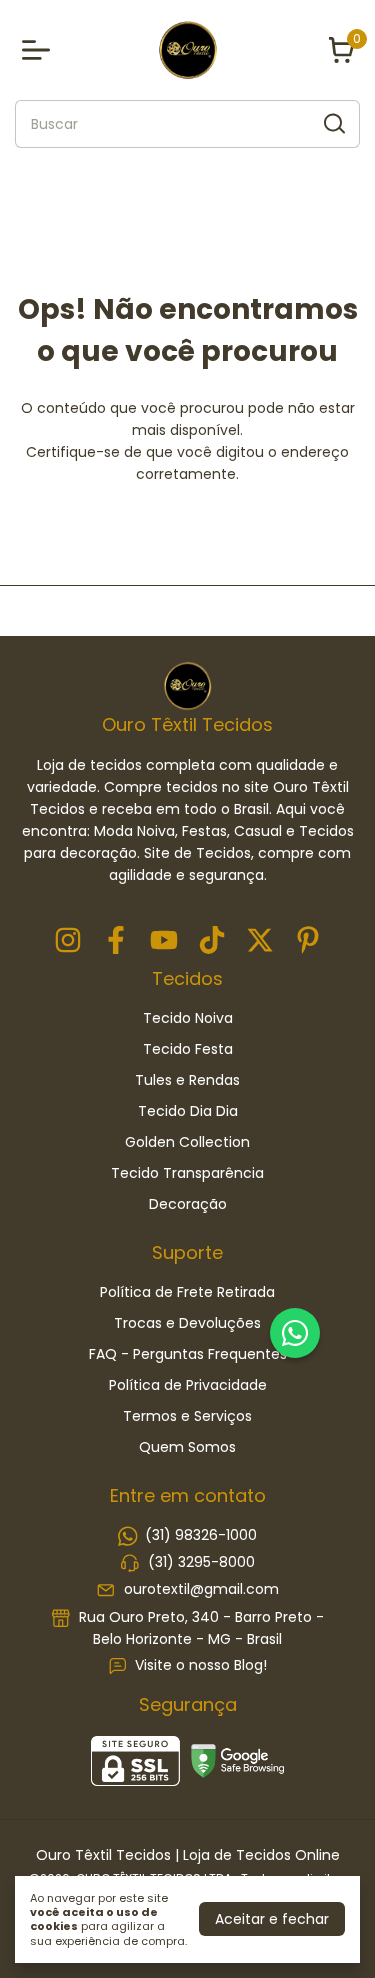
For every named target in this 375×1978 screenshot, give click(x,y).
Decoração (188, 1204)
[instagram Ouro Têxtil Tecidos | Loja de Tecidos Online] (68, 941)
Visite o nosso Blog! (201, 1665)
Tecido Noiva (188, 1018)
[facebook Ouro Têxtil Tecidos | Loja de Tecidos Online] (116, 941)
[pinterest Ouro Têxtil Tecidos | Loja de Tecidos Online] (308, 941)
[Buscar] (333, 123)
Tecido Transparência (187, 1173)
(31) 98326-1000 (201, 1535)
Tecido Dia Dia (188, 1111)
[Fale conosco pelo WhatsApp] (295, 1333)
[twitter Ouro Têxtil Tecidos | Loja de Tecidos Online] (260, 941)
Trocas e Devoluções (187, 1323)
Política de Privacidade (188, 1385)
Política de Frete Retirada (187, 1292)
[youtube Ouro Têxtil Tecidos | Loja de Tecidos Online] (164, 941)
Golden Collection (187, 1142)
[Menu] (40, 50)
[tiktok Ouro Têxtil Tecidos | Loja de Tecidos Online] (212, 941)
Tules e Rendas (187, 1080)
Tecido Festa (188, 1049)
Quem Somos (187, 1447)
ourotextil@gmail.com (201, 1590)
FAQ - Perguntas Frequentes (188, 1354)
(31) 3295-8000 (201, 1562)
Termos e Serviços (187, 1416)
